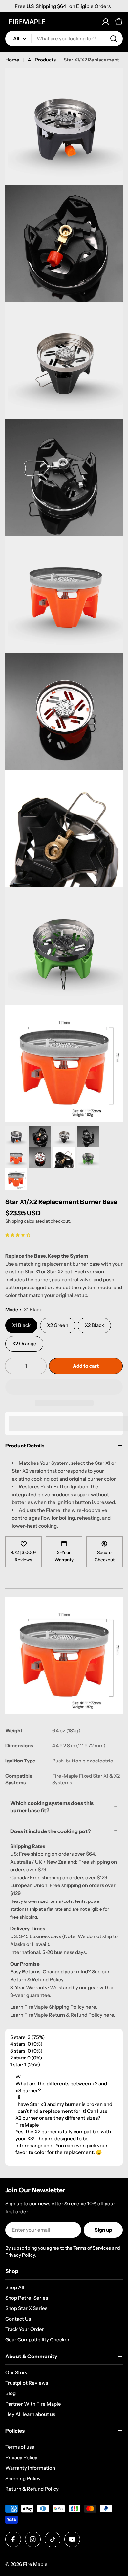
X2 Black (94, 1325)
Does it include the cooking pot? (50, 1831)
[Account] (106, 22)
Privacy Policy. (21, 2255)
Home (12, 60)
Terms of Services (92, 2248)
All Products (42, 60)
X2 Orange (24, 1344)
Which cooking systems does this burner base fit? (52, 1807)
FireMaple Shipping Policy (54, 2007)
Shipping (14, 1221)
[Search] (114, 39)
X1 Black (21, 1325)
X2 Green (58, 1325)
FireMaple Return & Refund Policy (63, 2015)
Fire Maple (35, 2564)
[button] (18, 1235)
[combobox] (64, 39)
